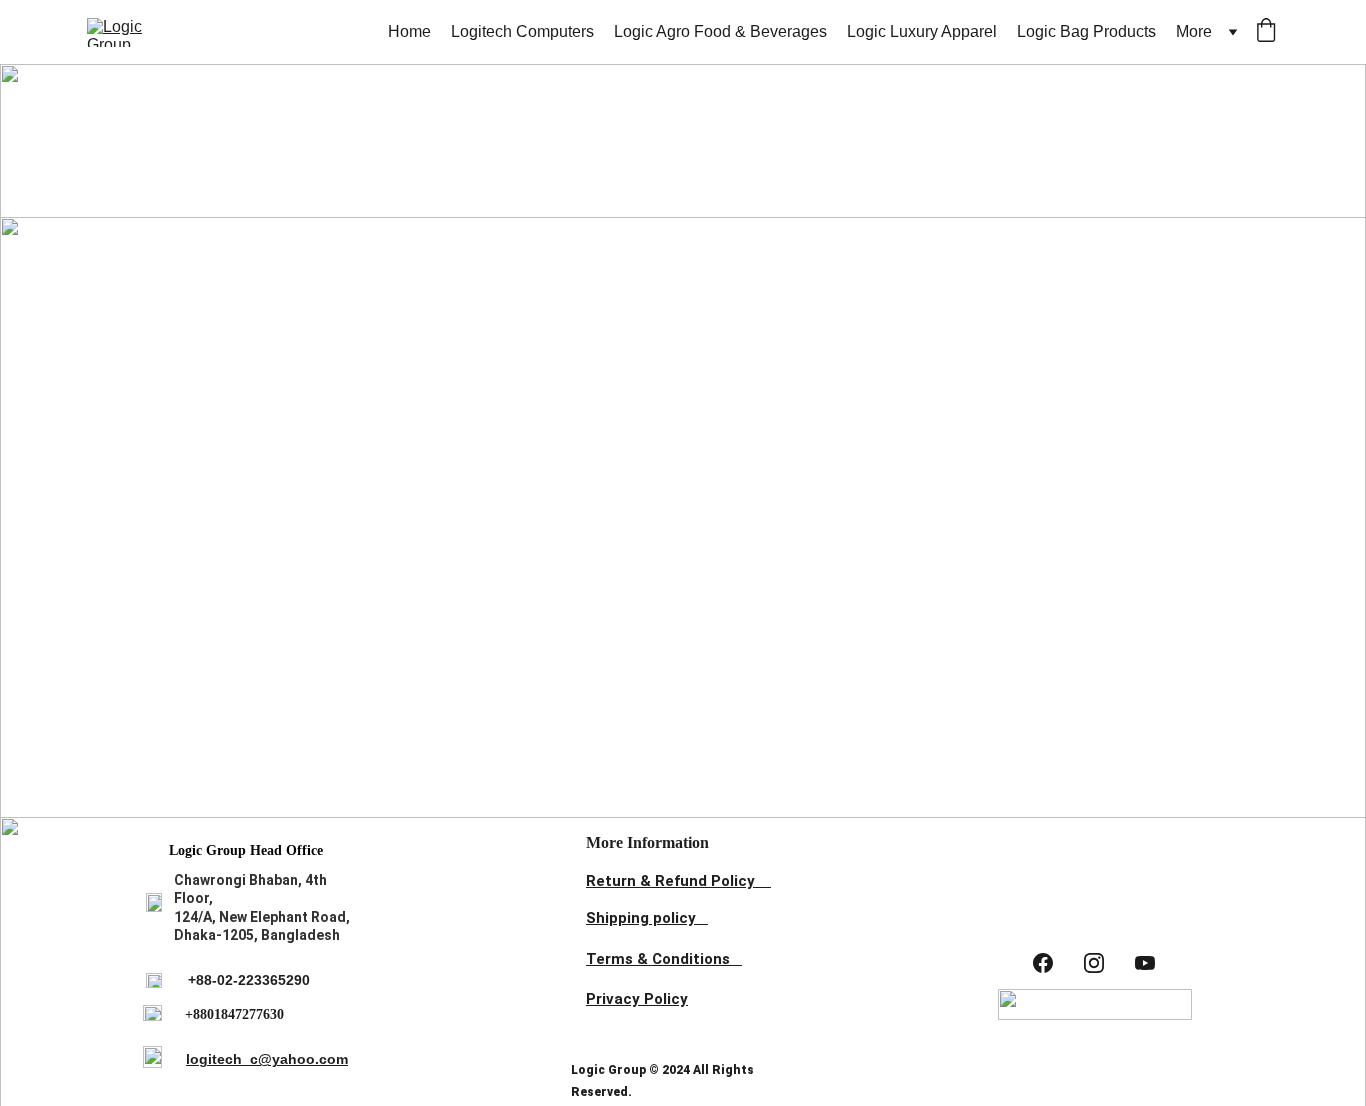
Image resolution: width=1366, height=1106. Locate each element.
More (1194, 31)
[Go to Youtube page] (1145, 963)
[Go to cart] (1266, 32)
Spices (616, 195)
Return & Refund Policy (670, 881)
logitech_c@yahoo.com (267, 1059)
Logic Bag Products (1086, 31)
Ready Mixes (437, 195)
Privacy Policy (637, 999)
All (303, 195)
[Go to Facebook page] (1043, 963)
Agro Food (779, 195)
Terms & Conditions (658, 959)
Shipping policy (641, 918)
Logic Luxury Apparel (922, 31)
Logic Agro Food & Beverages (720, 31)
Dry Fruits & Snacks (985, 197)
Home (409, 31)
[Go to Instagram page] (1094, 963)
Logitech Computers (522, 31)
